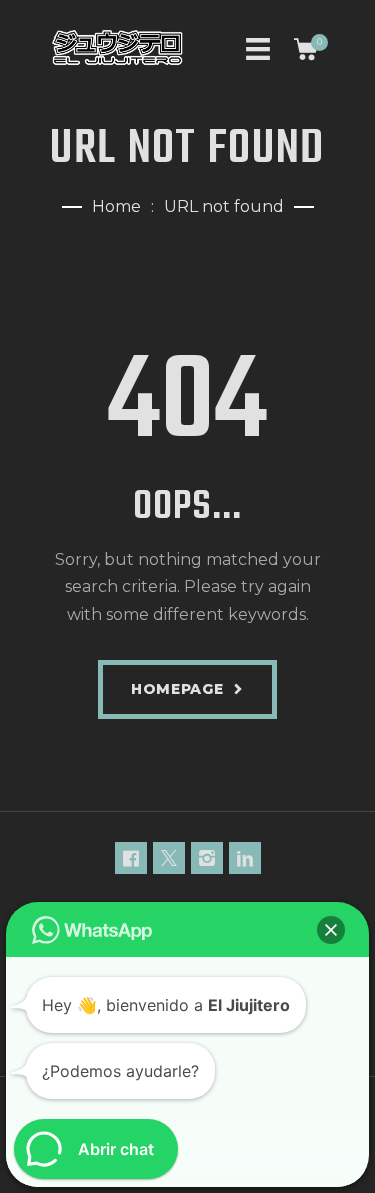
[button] (331, 930)
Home (116, 206)
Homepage (177, 689)
